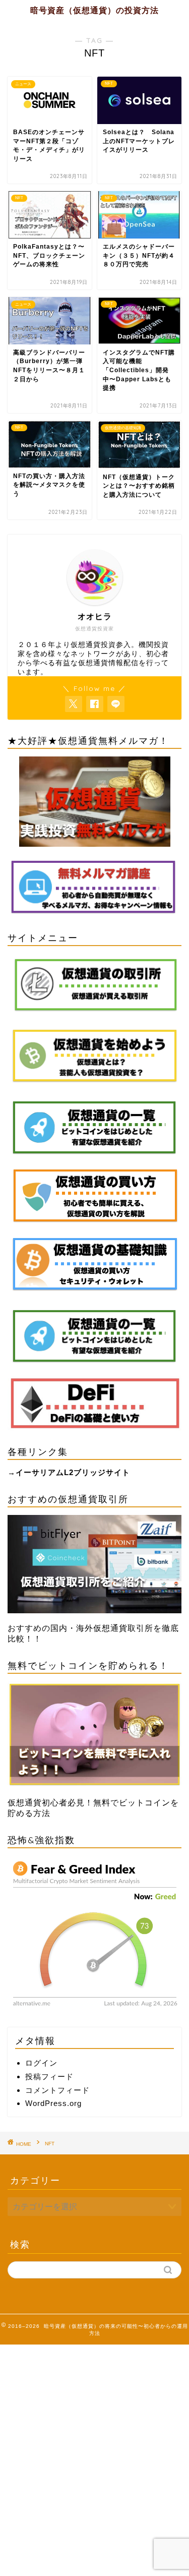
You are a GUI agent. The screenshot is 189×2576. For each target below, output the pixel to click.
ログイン (41, 2063)
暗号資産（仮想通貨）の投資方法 (94, 10)
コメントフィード (57, 2090)
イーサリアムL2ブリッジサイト (73, 1472)
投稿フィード (49, 2076)
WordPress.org (53, 2103)
